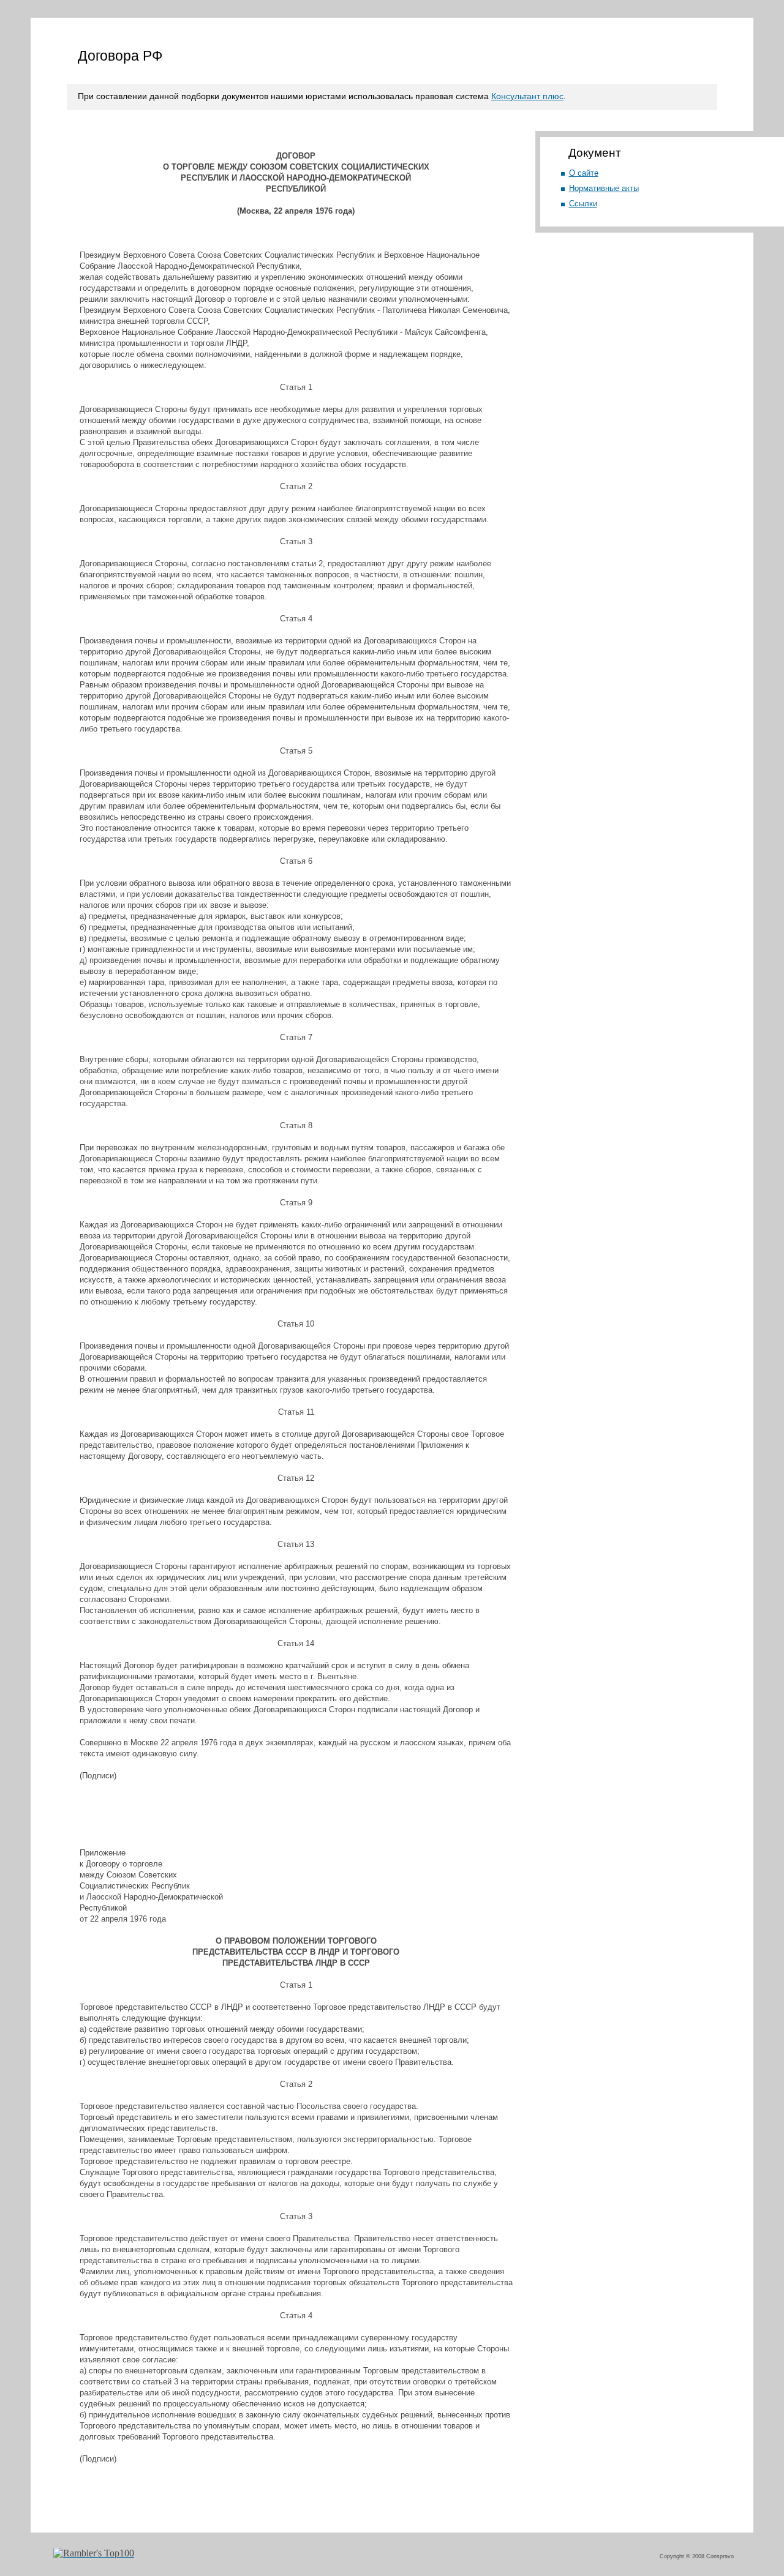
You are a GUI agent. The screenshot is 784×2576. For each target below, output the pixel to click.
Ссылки (583, 204)
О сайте (584, 173)
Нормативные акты (604, 188)
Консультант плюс (527, 96)
